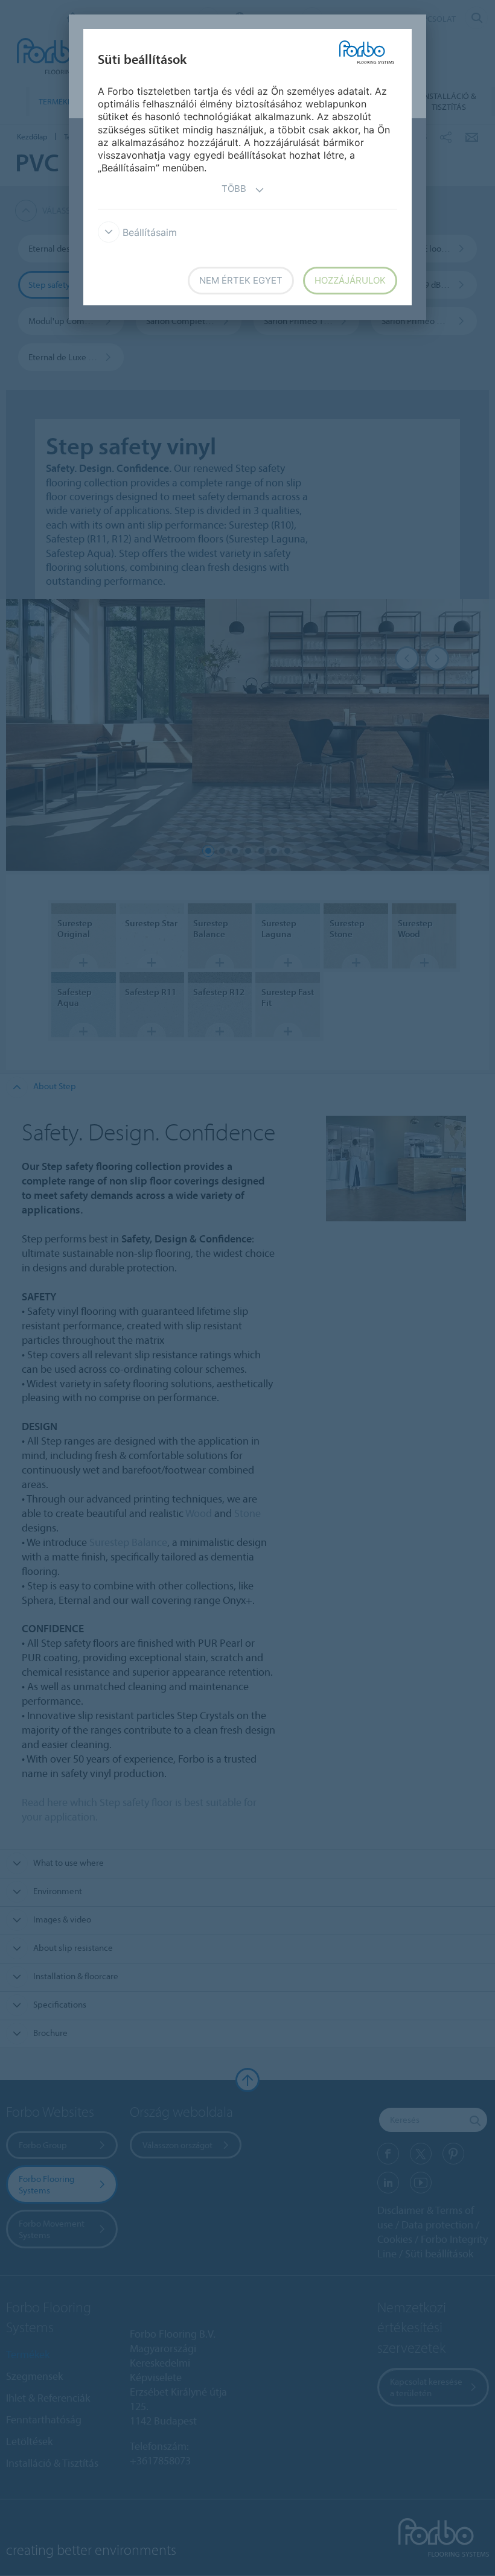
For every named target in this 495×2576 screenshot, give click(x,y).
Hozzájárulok (350, 280)
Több (234, 189)
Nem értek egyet (241, 280)
